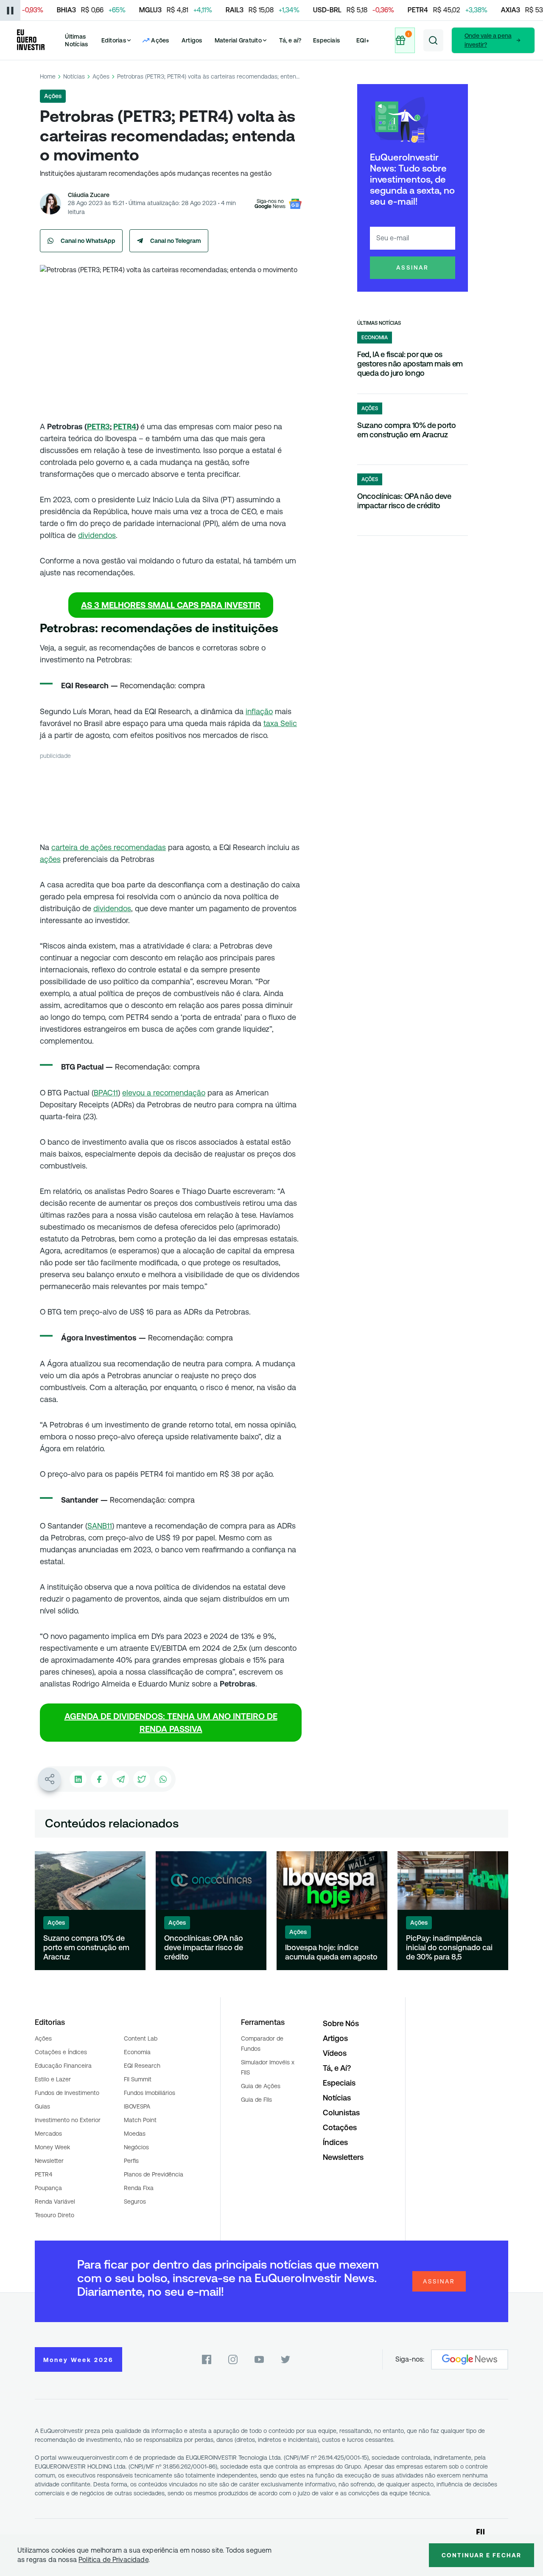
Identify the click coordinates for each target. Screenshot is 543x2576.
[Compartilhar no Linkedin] (78, 1779)
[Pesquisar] (433, 40)
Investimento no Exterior (68, 2120)
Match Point (140, 2120)
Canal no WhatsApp (88, 241)
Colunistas (341, 2113)
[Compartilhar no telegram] (120, 1779)
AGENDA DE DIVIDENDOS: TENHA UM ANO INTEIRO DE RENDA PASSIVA (171, 1723)
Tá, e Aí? (337, 2068)
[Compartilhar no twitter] (142, 1779)
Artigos (192, 40)
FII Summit (138, 2079)
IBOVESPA (137, 2106)
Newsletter (49, 2161)
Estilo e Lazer (53, 2079)
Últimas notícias (379, 323)
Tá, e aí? (290, 40)
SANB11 (100, 1526)
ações (50, 859)
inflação (259, 711)
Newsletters (343, 2157)
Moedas (135, 2134)
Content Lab (141, 2038)
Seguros (135, 2202)
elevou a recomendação (164, 1093)
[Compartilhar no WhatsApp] (163, 1779)
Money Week (52, 2147)
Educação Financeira (63, 2066)
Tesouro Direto (55, 2215)
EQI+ (363, 40)
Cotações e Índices (61, 2052)
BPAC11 (106, 1093)
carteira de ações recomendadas (109, 847)
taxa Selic (280, 723)
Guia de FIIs (256, 2100)
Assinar (413, 267)
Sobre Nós (341, 2023)
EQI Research (142, 2066)
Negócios (136, 2147)
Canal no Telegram (176, 241)
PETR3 (98, 427)
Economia (137, 2052)
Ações (101, 76)
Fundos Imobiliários (150, 2093)
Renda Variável (55, 2202)
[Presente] (405, 40)
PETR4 (125, 427)
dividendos (97, 535)
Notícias (74, 76)
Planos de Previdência (154, 2174)
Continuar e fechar (481, 2555)
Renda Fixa (139, 2188)
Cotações (340, 2127)
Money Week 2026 (78, 2360)
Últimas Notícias (76, 40)
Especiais (326, 40)
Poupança (48, 2188)
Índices (335, 2142)
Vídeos (335, 2053)
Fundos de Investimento (67, 2093)
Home (48, 76)
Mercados (48, 2134)
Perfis (131, 2161)
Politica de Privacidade (113, 2560)
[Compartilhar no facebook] (99, 1779)
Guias (42, 2106)
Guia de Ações (261, 2086)
